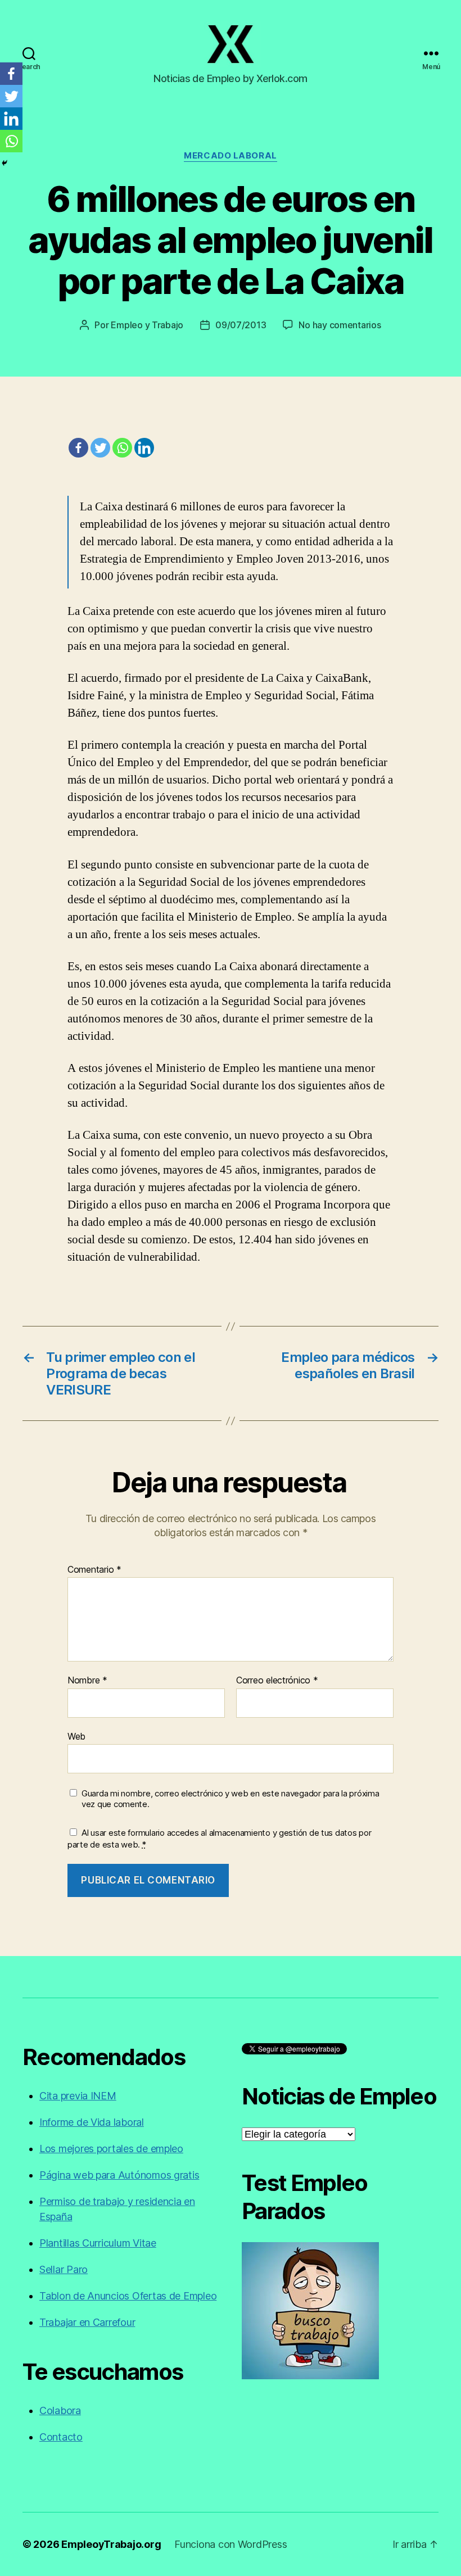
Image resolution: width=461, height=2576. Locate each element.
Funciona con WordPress (231, 2544)
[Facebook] (78, 448)
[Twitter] (100, 448)
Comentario (94, 1570)
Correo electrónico (277, 1681)
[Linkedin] (144, 448)
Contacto (61, 2437)
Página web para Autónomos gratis (119, 2175)
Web (76, 1736)
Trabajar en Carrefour (87, 2322)
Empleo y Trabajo (147, 325)
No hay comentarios (340, 325)
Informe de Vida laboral (92, 2122)
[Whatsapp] (122, 448)
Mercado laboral (230, 156)
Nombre (87, 1681)
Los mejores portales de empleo (111, 2149)
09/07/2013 (241, 325)
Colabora (60, 2410)
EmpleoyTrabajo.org (111, 2544)
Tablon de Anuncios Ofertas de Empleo (128, 2296)
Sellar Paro (64, 2269)
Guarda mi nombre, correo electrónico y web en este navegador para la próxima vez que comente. (230, 1799)
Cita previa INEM (78, 2096)
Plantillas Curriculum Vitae (98, 2243)
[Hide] (4, 163)
